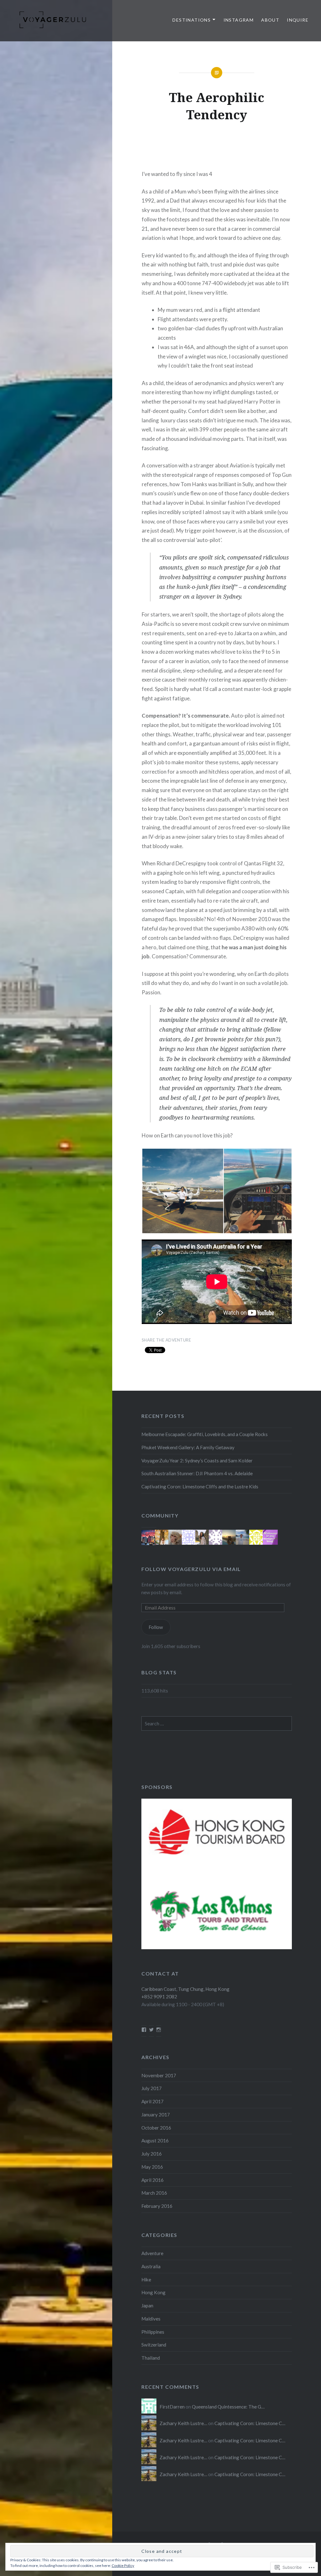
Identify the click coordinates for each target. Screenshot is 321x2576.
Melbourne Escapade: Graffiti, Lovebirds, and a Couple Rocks (205, 1434)
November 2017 (159, 2075)
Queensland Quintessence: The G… (228, 2407)
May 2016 (152, 2167)
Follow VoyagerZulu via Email (191, 1569)
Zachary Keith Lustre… (183, 2423)
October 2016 (156, 2128)
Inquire (298, 20)
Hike (146, 2280)
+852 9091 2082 (159, 1996)
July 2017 (152, 2088)
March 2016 (154, 2193)
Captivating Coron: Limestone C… (250, 2423)
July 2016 (152, 2154)
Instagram (239, 20)
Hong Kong (153, 2292)
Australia (151, 2266)
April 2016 (153, 2180)
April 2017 (153, 2101)
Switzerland (154, 2345)
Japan (147, 2306)
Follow (156, 1627)
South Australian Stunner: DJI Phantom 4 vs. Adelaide (197, 1473)
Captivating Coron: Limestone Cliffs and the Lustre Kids (200, 1486)
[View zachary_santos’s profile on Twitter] (151, 2030)
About (270, 20)
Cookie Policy (123, 2566)
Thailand (151, 2358)
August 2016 (155, 2141)
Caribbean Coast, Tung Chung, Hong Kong (185, 1989)
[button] (182, 1191)
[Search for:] (217, 1723)
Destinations (192, 20)
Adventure (152, 2253)
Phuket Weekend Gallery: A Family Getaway (188, 1447)
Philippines (153, 2332)
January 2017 (156, 2115)
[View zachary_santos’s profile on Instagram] (159, 2030)
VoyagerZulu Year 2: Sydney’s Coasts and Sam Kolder (197, 1461)
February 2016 (157, 2206)
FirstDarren (172, 2407)
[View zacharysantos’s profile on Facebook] (144, 2030)
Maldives (151, 2319)
